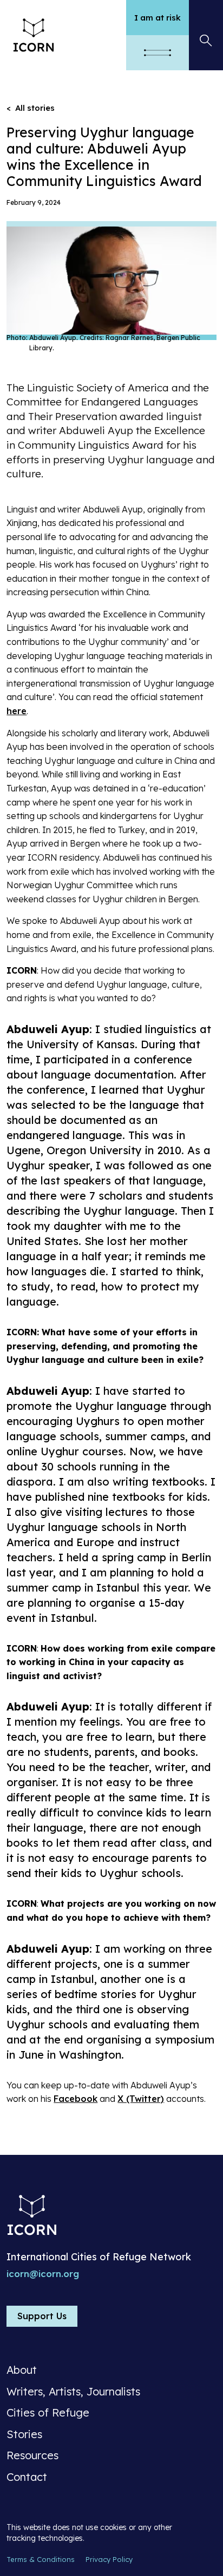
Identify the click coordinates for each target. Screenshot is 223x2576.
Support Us (42, 2316)
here (17, 711)
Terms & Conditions (41, 2559)
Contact (27, 2477)
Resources (32, 2455)
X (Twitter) (141, 2099)
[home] (63, 35)
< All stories (31, 108)
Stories (24, 2434)
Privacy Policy (109, 2559)
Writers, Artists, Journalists (73, 2392)
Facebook (76, 2099)
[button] (158, 53)
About (22, 2370)
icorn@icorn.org (43, 2274)
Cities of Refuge (48, 2413)
